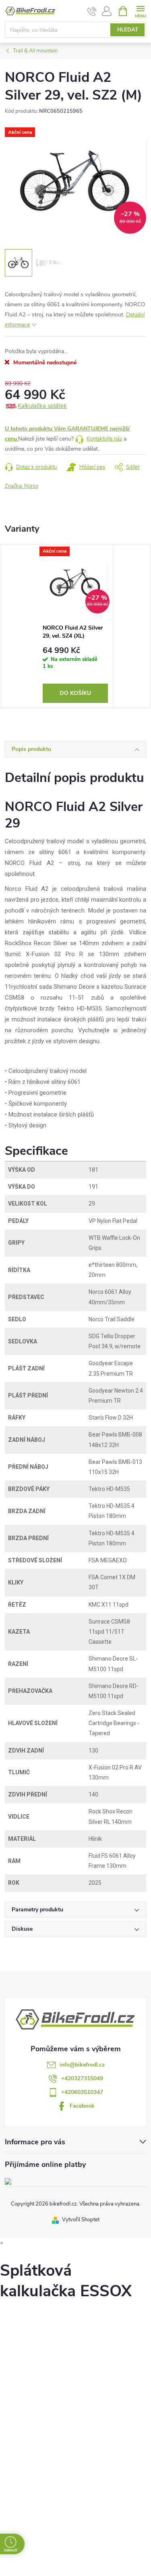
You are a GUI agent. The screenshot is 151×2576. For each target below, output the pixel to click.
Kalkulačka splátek (42, 406)
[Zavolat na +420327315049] (92, 11)
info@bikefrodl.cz (82, 2065)
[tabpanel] (75, 626)
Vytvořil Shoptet (81, 2220)
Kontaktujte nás (104, 439)
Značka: (22, 486)
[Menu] (140, 11)
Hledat (128, 30)
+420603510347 (82, 2092)
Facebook (82, 2106)
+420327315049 (82, 2078)
